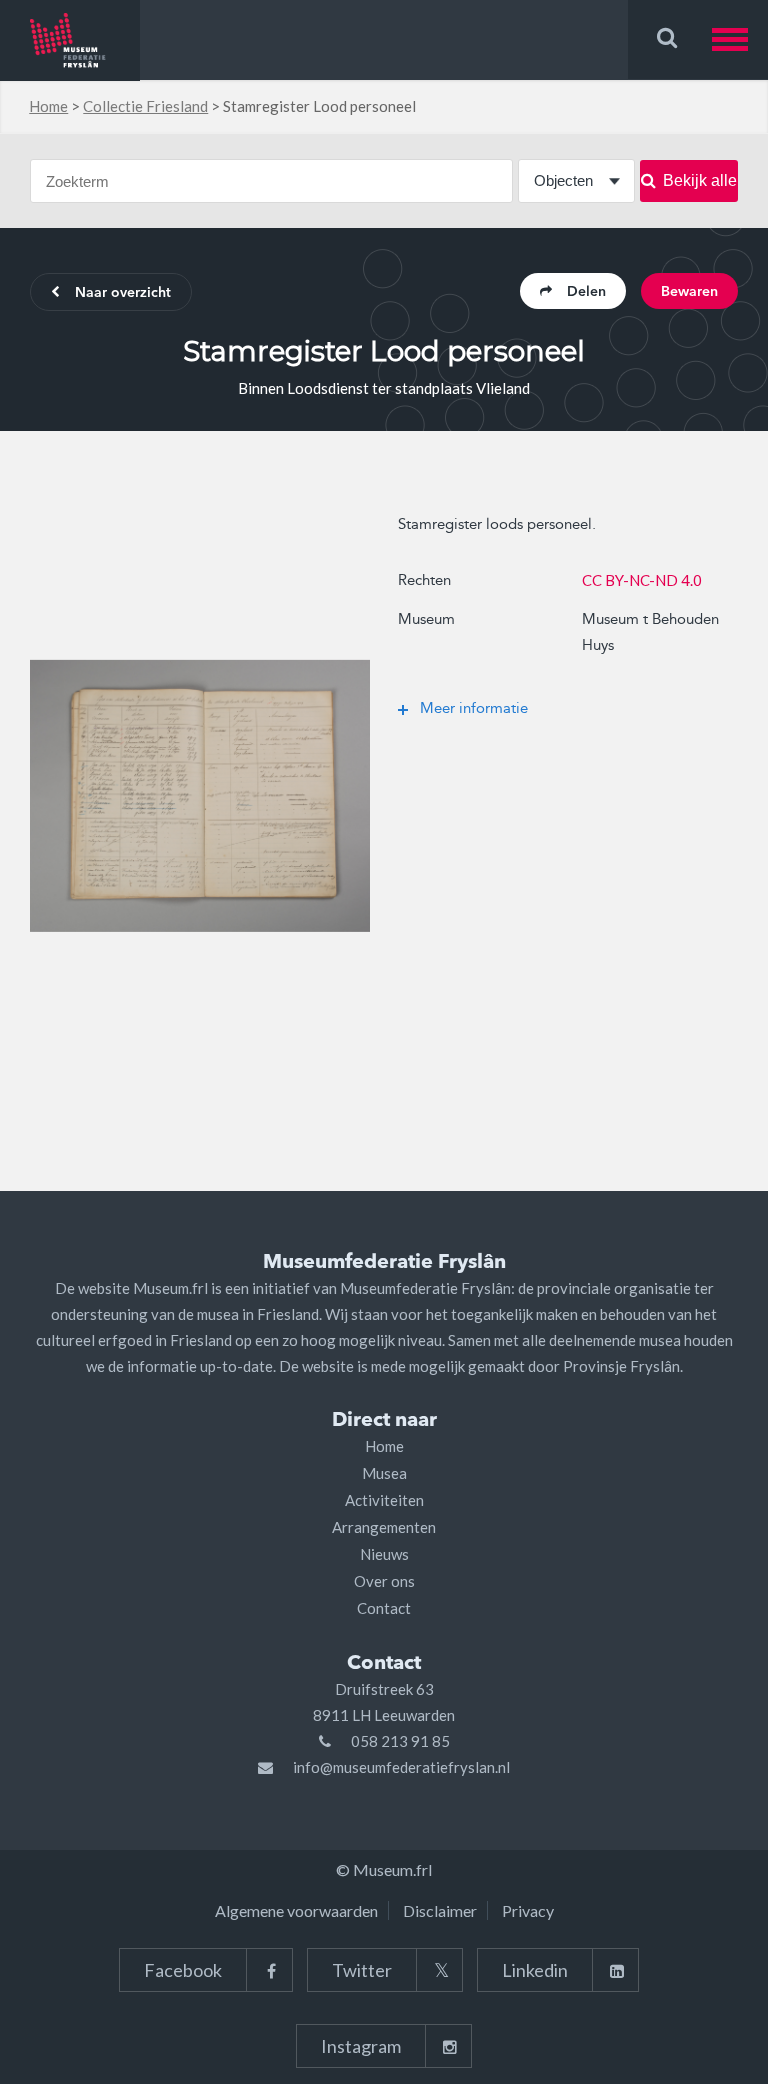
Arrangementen (384, 1527)
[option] (200, 796)
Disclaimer (440, 1910)
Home (48, 106)
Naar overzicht (123, 293)
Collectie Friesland (145, 106)
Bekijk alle (700, 180)
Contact (384, 1608)
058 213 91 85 (400, 1741)
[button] (740, 39)
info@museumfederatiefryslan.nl (401, 1767)
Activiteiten (384, 1500)
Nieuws (384, 1554)
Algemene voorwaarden (296, 1910)
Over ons (384, 1581)
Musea (384, 1473)
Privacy (528, 1910)
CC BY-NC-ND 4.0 (642, 580)
